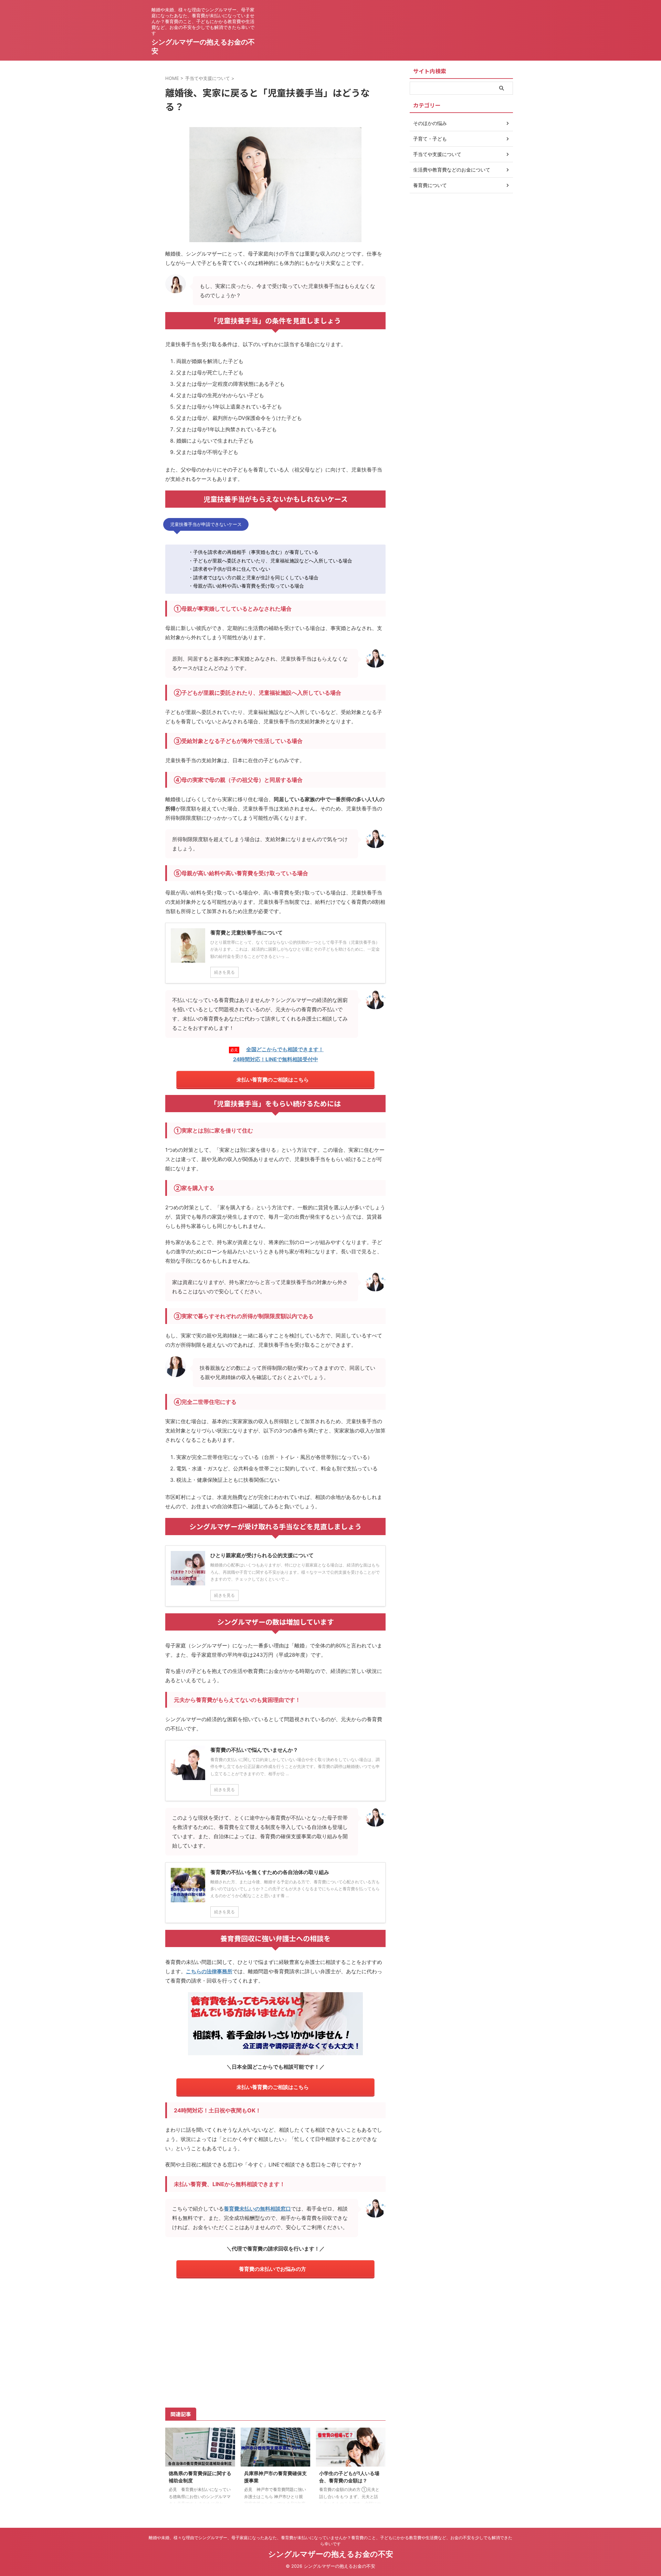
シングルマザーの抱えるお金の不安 (331, 2554)
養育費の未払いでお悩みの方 (272, 2269)
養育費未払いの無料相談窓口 (257, 2209)
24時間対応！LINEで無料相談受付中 (276, 1059)
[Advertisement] (275, 2342)
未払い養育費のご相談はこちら (273, 1080)
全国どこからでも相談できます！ (285, 1049)
